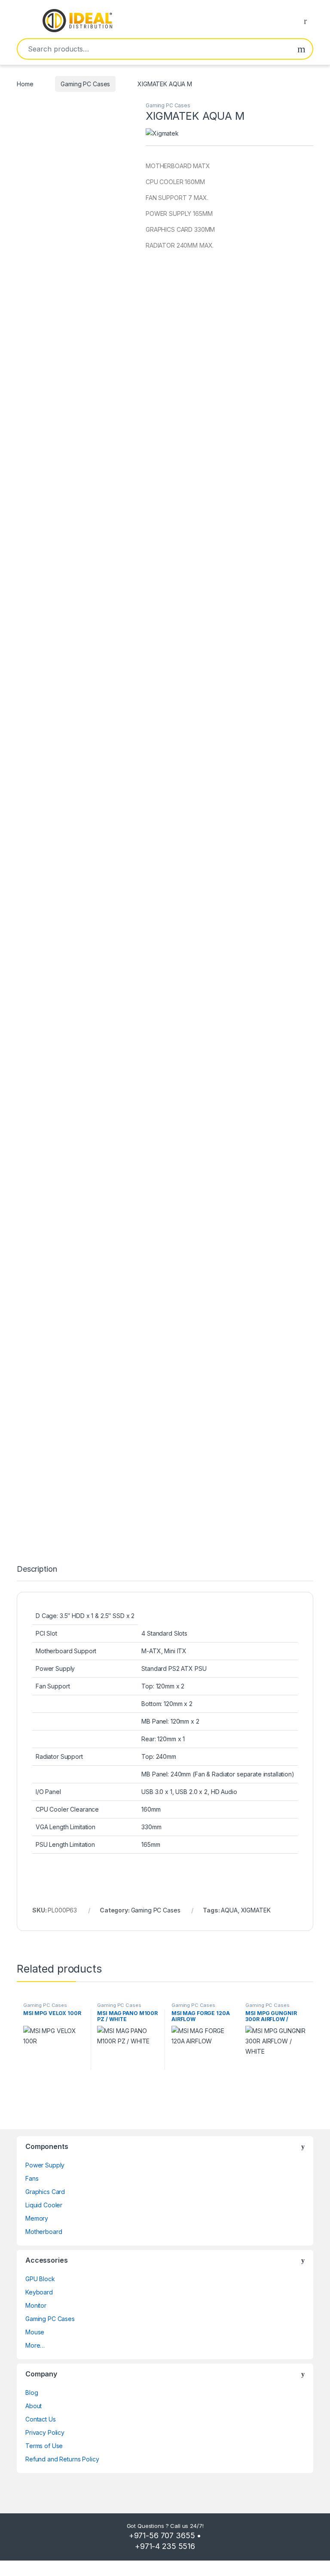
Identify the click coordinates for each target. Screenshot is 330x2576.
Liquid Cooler (44, 2205)
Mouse (35, 2332)
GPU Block (40, 2279)
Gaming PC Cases (85, 84)
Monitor (36, 2305)
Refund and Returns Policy (62, 2459)
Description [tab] (37, 1569)
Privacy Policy (45, 2432)
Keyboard (39, 2292)
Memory (37, 2218)
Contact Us (41, 2419)
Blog (32, 2393)
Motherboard (44, 2232)
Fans (32, 2178)
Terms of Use (44, 2446)
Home (25, 84)
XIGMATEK (256, 1910)
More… (35, 2345)
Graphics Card (45, 2192)
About (34, 2406)
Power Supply (45, 2165)
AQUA (229, 1910)
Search (301, 49)
